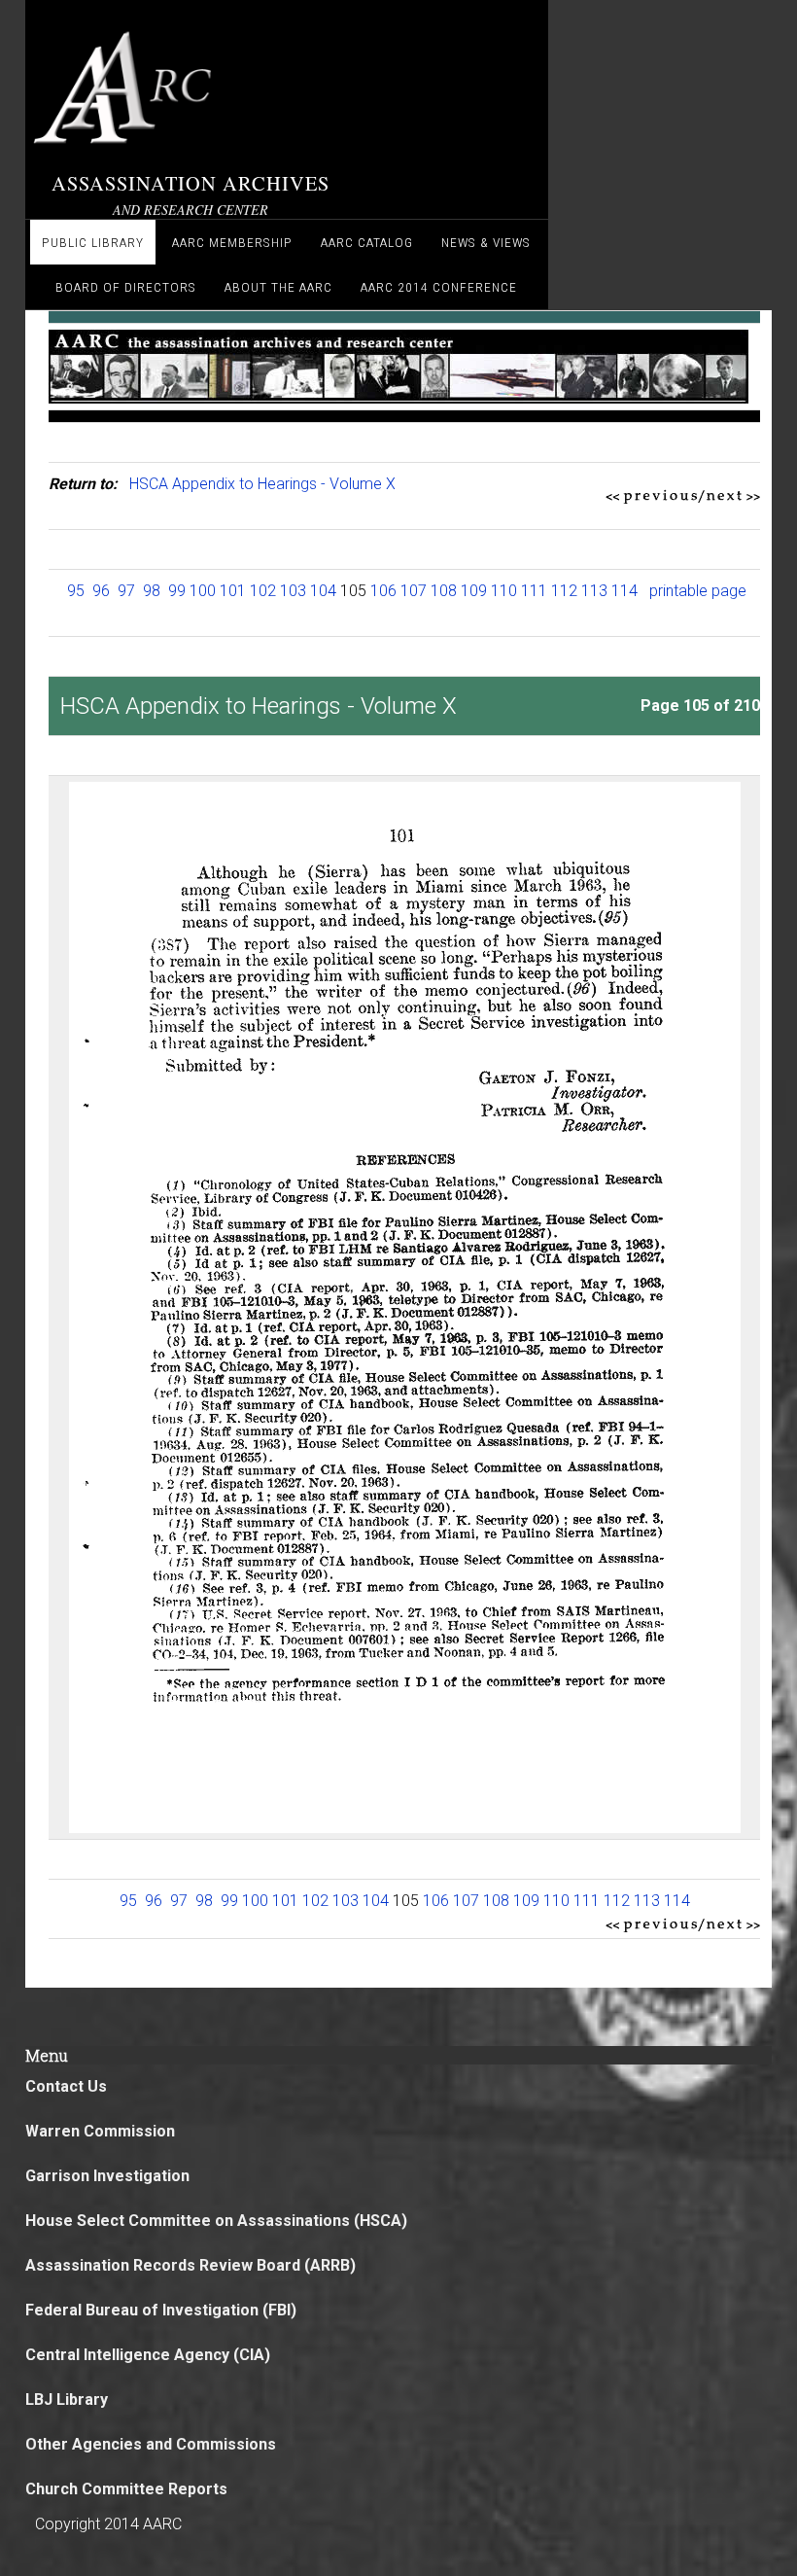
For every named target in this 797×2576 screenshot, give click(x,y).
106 (383, 591)
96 (101, 591)
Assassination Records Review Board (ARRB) (191, 2265)
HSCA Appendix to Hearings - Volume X (262, 484)
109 (474, 591)
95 (76, 591)
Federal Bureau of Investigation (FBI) (161, 2310)
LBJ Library (67, 2400)
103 (293, 591)
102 (263, 591)
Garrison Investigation (107, 2176)
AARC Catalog (367, 242)
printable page (698, 591)
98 (152, 591)
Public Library (93, 242)
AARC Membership (232, 242)
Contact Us (66, 2086)
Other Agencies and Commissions (151, 2444)
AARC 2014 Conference (439, 287)
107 (414, 591)
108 (444, 591)
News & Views (486, 242)
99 (177, 591)
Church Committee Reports (126, 2489)
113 (594, 591)
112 (564, 591)
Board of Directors (126, 287)
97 (126, 591)
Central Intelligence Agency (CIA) (148, 2355)
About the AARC (278, 287)
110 (504, 591)
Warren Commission (100, 2131)
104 (323, 591)
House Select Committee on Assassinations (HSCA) (216, 2221)
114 (624, 591)
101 (233, 591)
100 (203, 591)
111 (534, 591)
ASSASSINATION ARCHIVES (191, 183)
